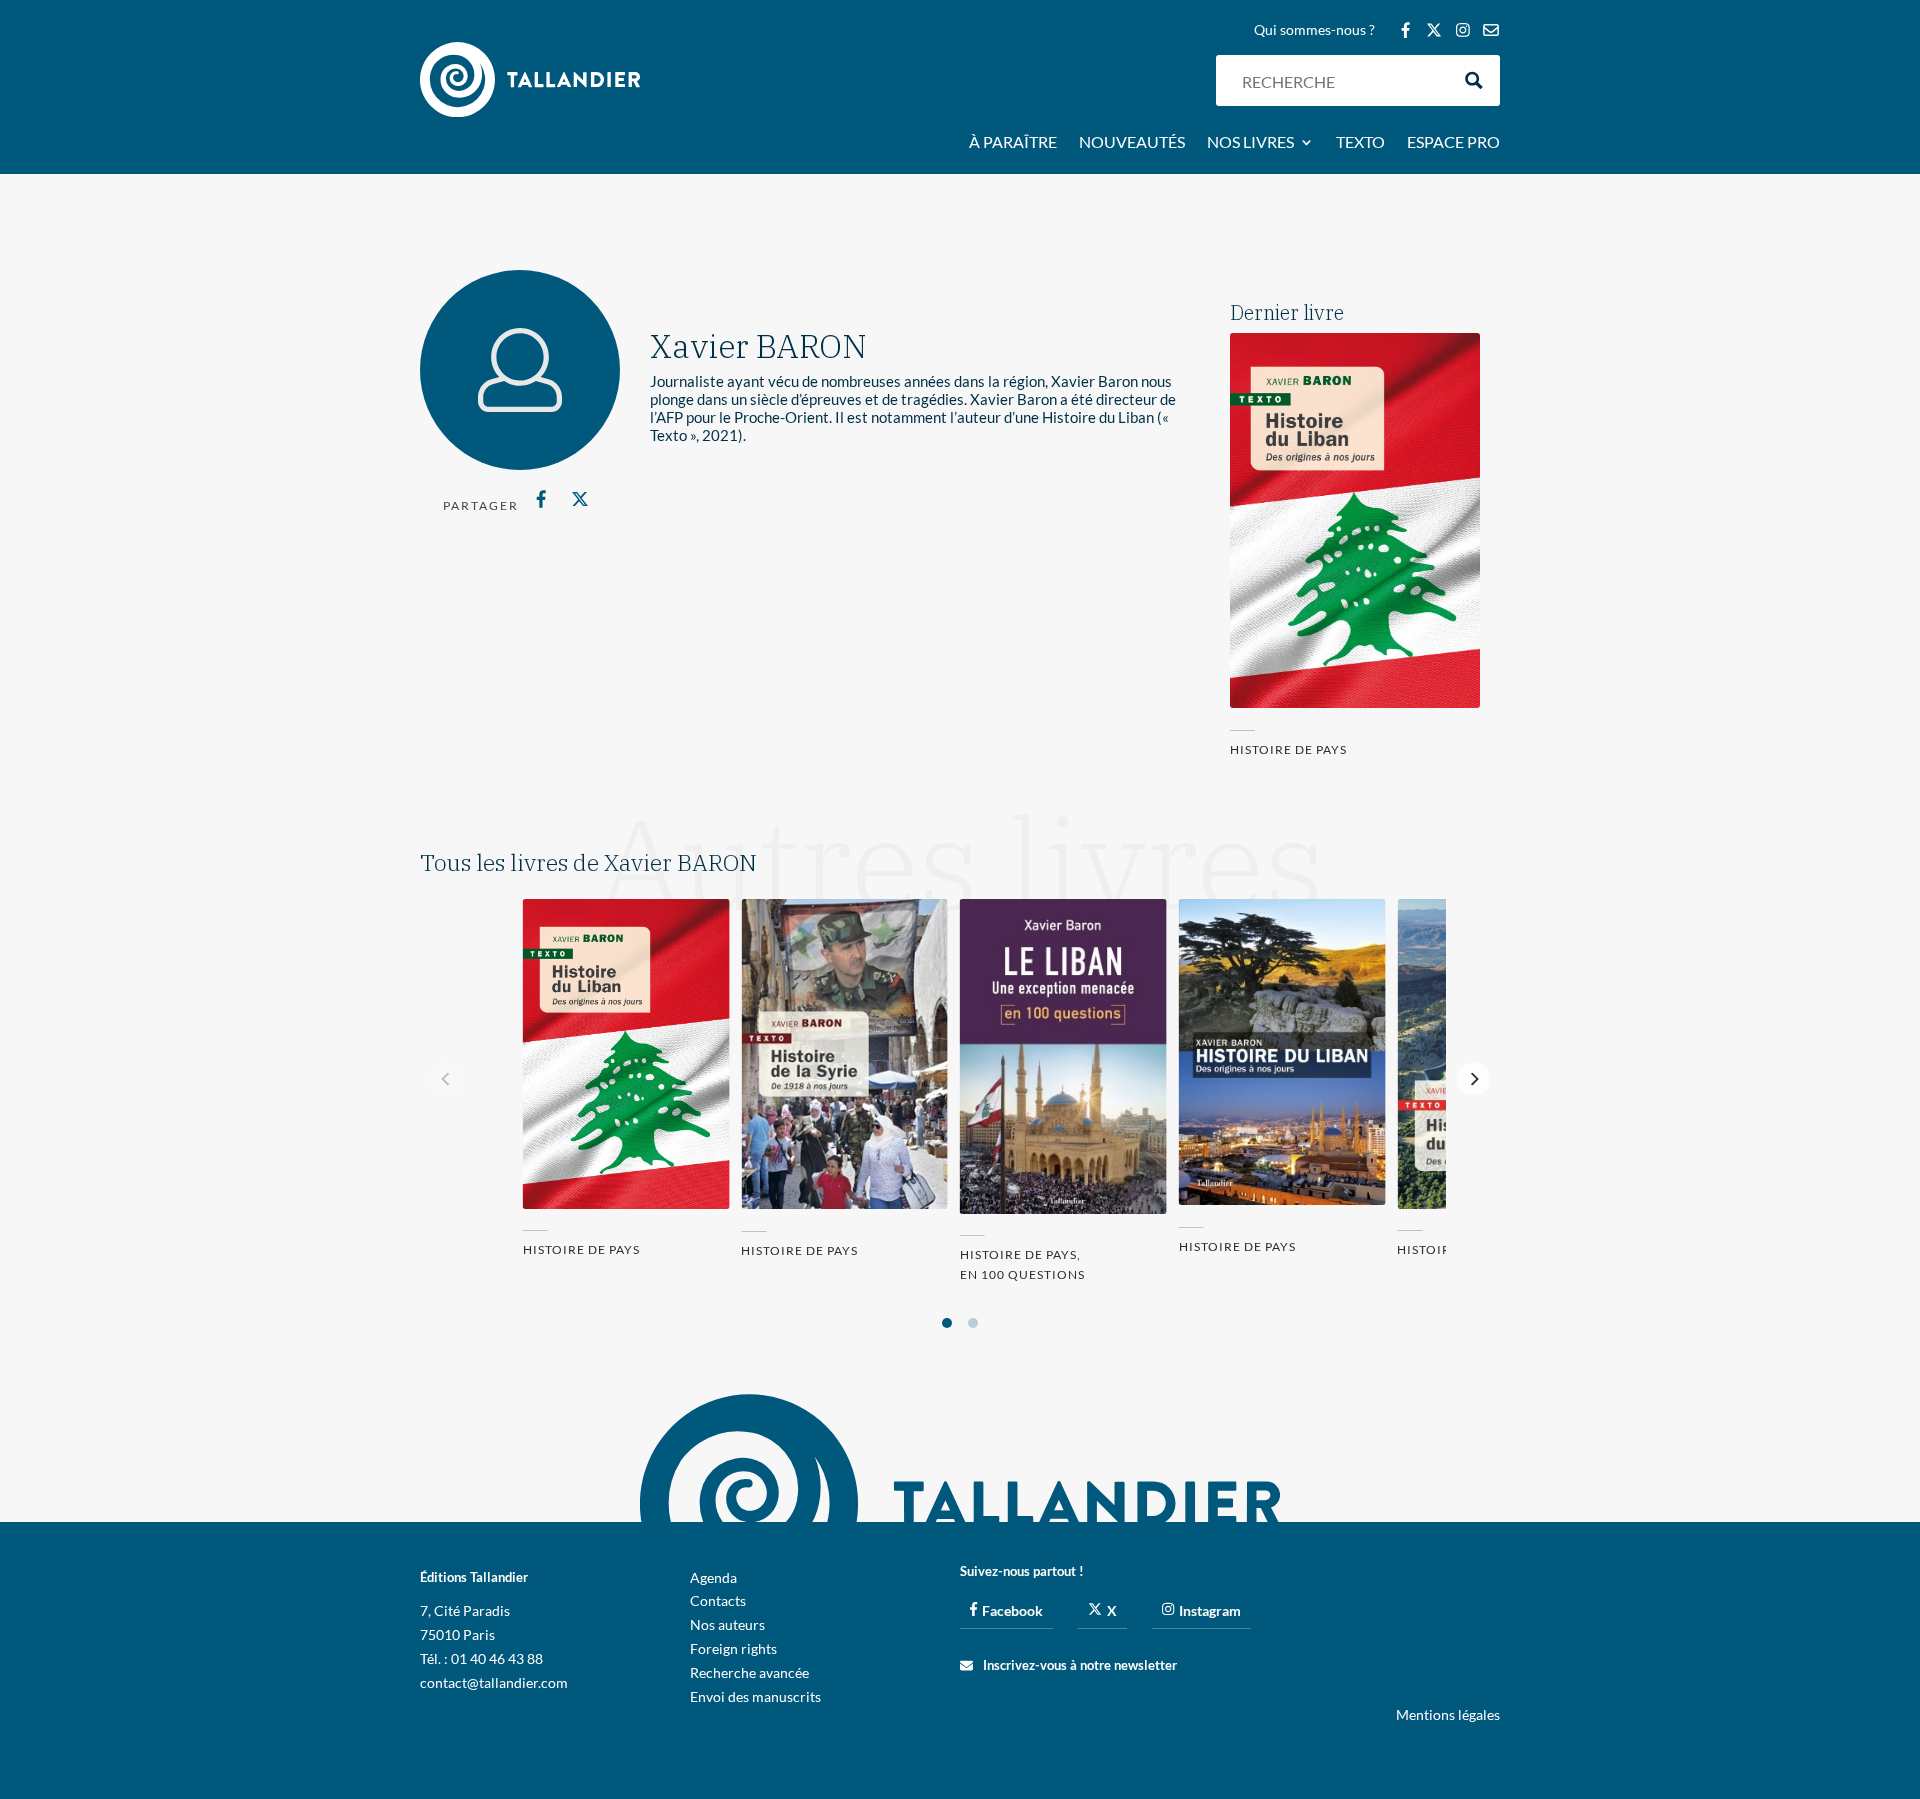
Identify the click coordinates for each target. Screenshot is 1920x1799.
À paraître (1013, 143)
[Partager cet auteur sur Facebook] (541, 499)
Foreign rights (733, 1648)
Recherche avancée (749, 1672)
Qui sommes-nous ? (1314, 30)
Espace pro (1453, 143)
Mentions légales (1448, 1714)
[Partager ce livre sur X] (579, 499)
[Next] (1473, 1078)
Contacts (718, 1600)
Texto (1360, 143)
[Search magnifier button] (1474, 80)
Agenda (713, 1577)
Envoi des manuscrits (755, 1696)
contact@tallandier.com (494, 1682)
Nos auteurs (727, 1624)
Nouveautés (1132, 143)
